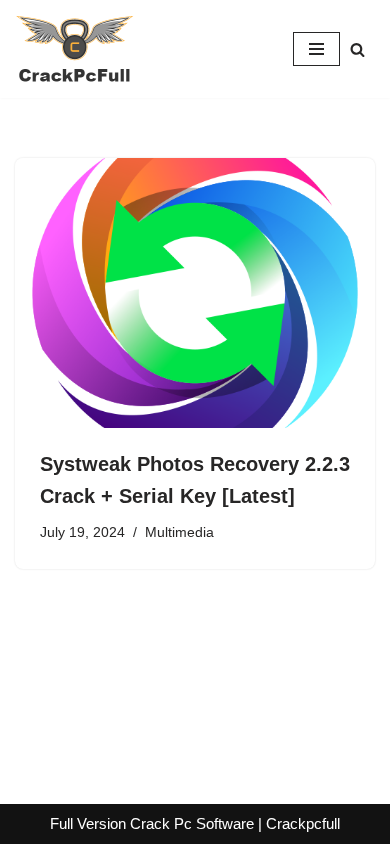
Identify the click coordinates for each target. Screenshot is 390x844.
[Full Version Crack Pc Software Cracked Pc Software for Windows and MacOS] (75, 49)
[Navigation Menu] (316, 49)
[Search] (357, 49)
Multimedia (179, 532)
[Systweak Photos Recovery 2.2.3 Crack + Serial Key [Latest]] (195, 293)
